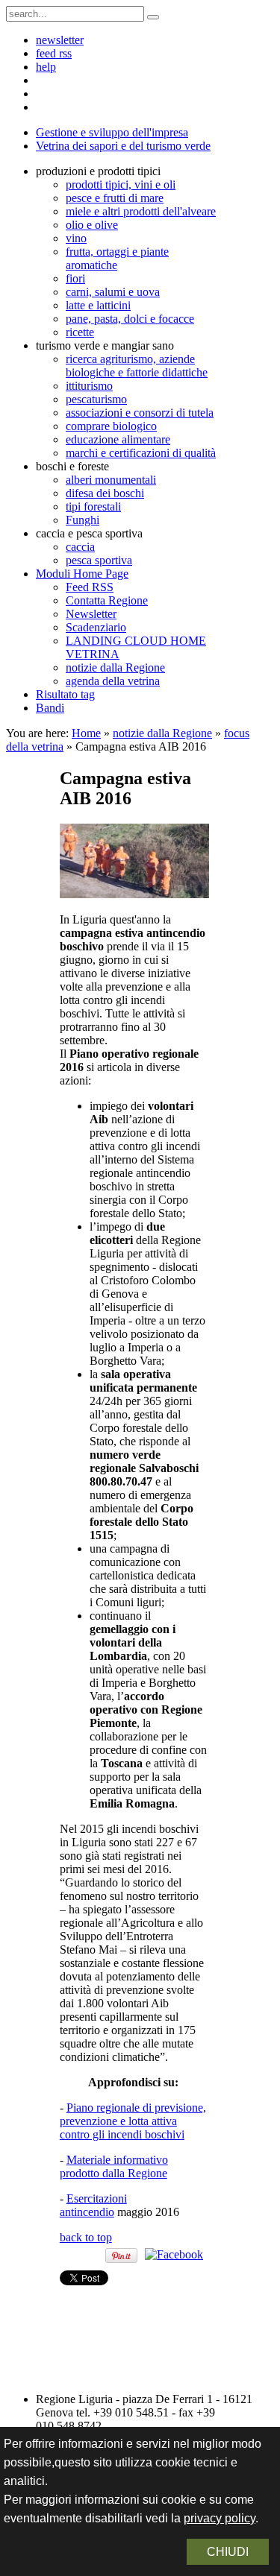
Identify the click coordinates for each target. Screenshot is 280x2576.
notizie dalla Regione (162, 733)
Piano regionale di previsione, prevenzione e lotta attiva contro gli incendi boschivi (133, 2121)
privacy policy (220, 2518)
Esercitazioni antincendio (93, 2205)
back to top (86, 2237)
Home (86, 733)
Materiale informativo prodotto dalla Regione (114, 2166)
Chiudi (228, 2552)
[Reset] (153, 17)
